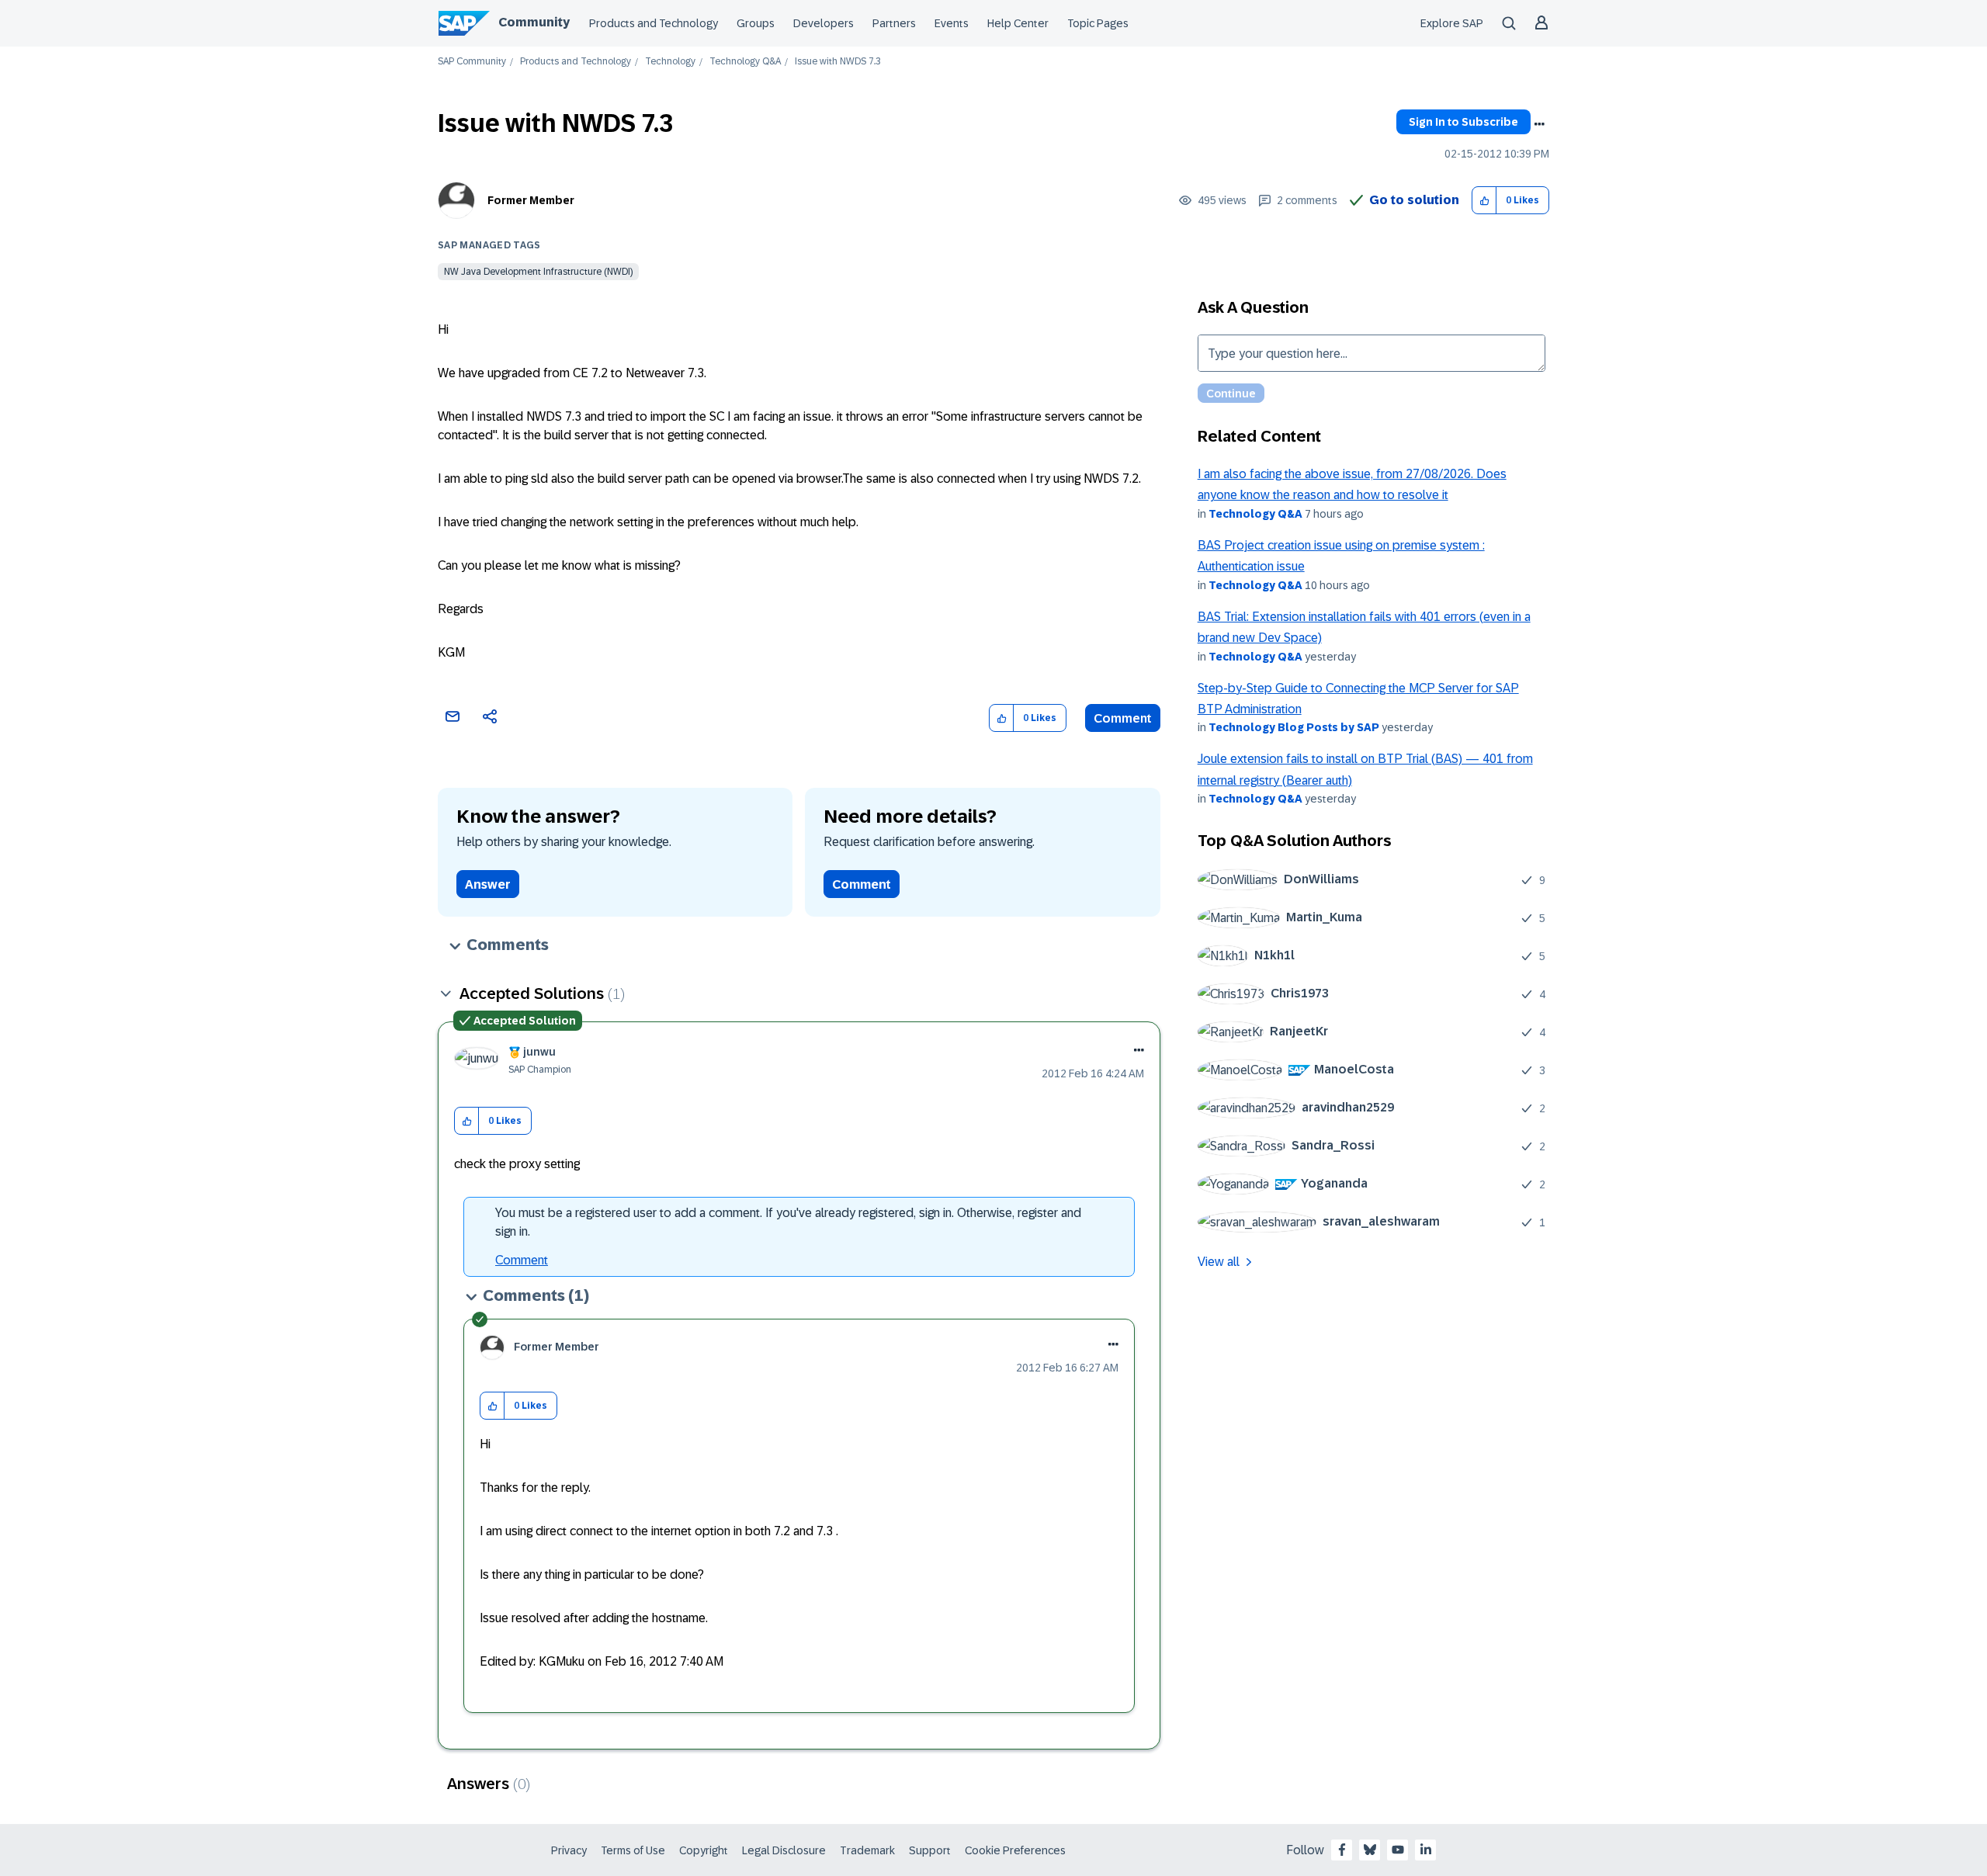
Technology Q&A (745, 62)
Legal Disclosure (784, 1850)
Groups (756, 23)
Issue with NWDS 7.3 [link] (838, 62)
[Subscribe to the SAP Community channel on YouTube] (1398, 1850)
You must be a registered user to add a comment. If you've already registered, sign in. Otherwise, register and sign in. (788, 1222)
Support (930, 1850)
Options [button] (1539, 124)
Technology (670, 62)
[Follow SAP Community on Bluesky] (1370, 1850)
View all (1219, 1262)
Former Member (531, 200)
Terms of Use (633, 1850)
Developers (824, 23)
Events (952, 23)
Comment (1123, 718)
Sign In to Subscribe (1463, 122)
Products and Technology (654, 23)
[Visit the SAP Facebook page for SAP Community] (1342, 1850)
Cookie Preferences (1015, 1850)
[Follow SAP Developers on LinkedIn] (1426, 1850)
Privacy (569, 1850)
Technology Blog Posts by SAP (1294, 727)
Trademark (867, 1850)
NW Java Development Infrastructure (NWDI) (538, 272)
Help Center (1018, 23)
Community (534, 22)
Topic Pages (1098, 23)
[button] (1484, 201)
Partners (894, 23)
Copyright (704, 1850)
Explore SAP (1452, 23)
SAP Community (472, 62)
